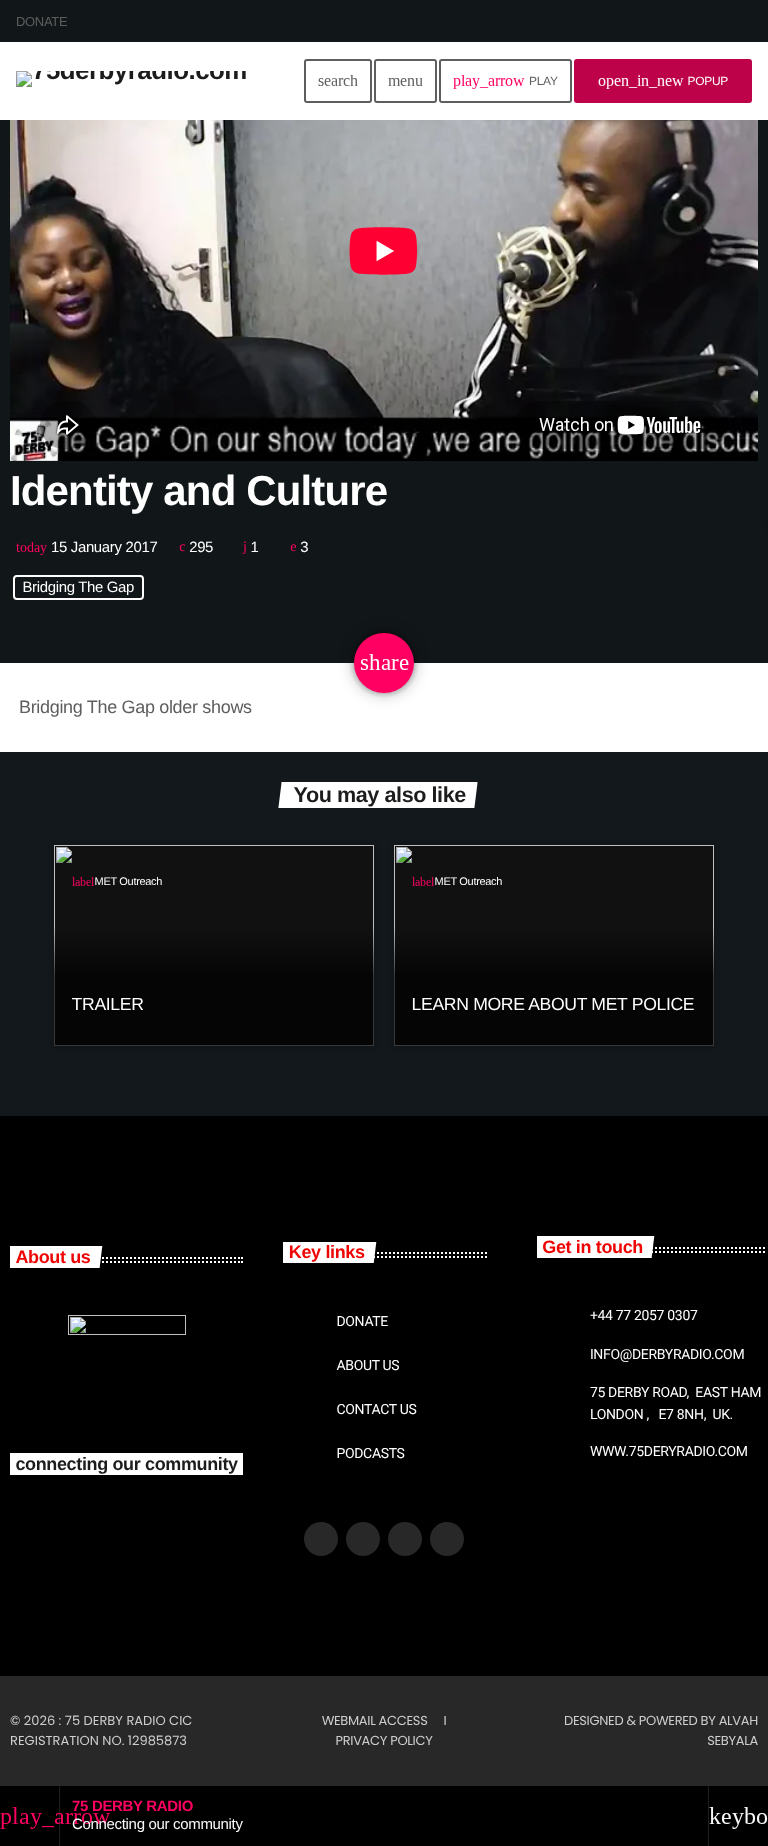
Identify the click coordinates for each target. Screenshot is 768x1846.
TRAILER (108, 1004)
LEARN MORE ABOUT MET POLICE (553, 1004)
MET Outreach (128, 882)
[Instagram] (447, 1539)
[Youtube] (405, 1539)
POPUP (663, 80)
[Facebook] (321, 1539)
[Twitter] (363, 1539)
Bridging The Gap (78, 587)
